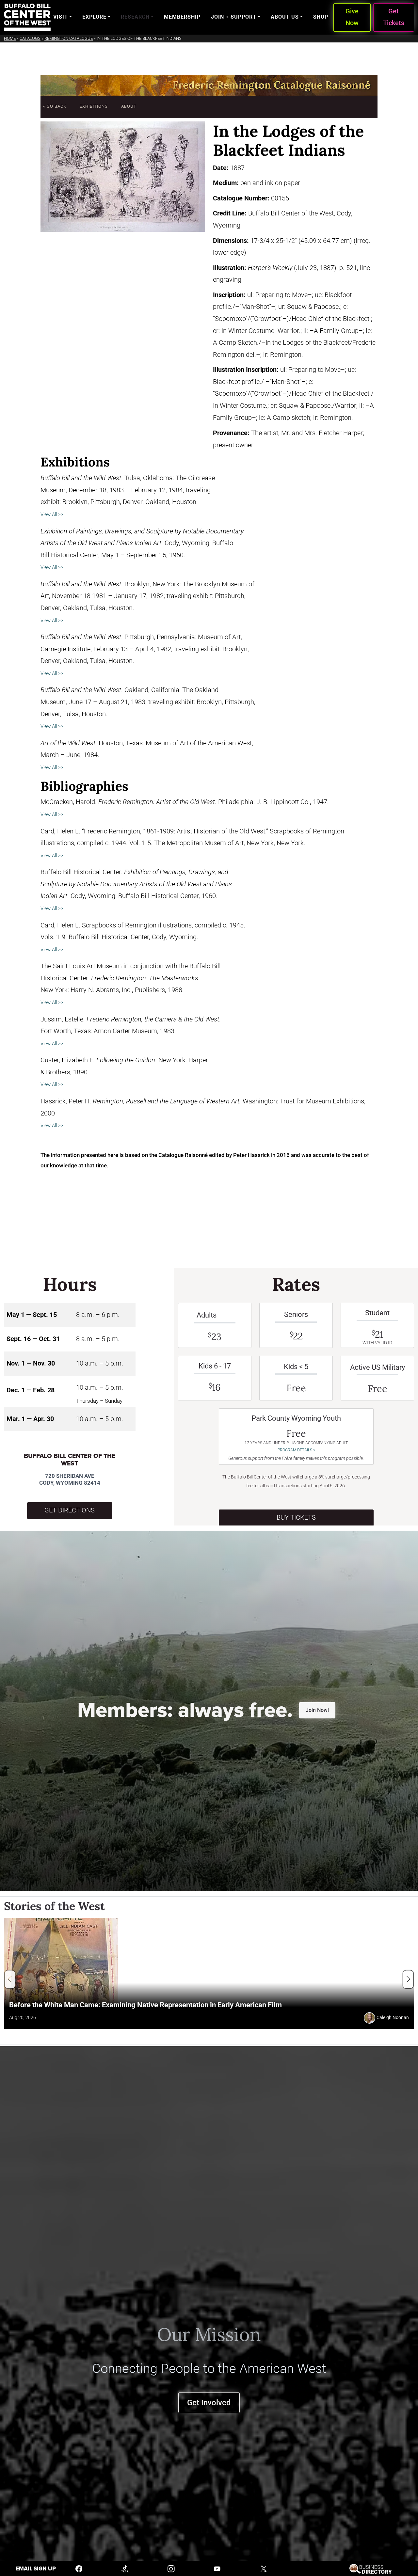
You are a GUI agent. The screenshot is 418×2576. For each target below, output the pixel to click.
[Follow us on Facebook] (79, 2568)
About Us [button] (285, 17)
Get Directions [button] (70, 1510)
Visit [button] (61, 17)
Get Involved (209, 2402)
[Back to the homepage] (27, 17)
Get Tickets (394, 17)
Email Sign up (36, 2569)
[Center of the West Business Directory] (370, 2568)
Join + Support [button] (234, 17)
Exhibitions (94, 106)
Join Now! (317, 1710)
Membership (182, 17)
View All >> (52, 514)
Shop (321, 17)
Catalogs (30, 38)
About (129, 106)
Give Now (352, 17)
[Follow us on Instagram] (171, 2568)
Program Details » (296, 1450)
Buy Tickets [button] (296, 1517)
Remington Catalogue (69, 38)
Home (10, 38)
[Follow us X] (264, 2568)
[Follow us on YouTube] (217, 2568)
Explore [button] (94, 17)
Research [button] (135, 17)
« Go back (55, 106)
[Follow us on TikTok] (125, 2568)
